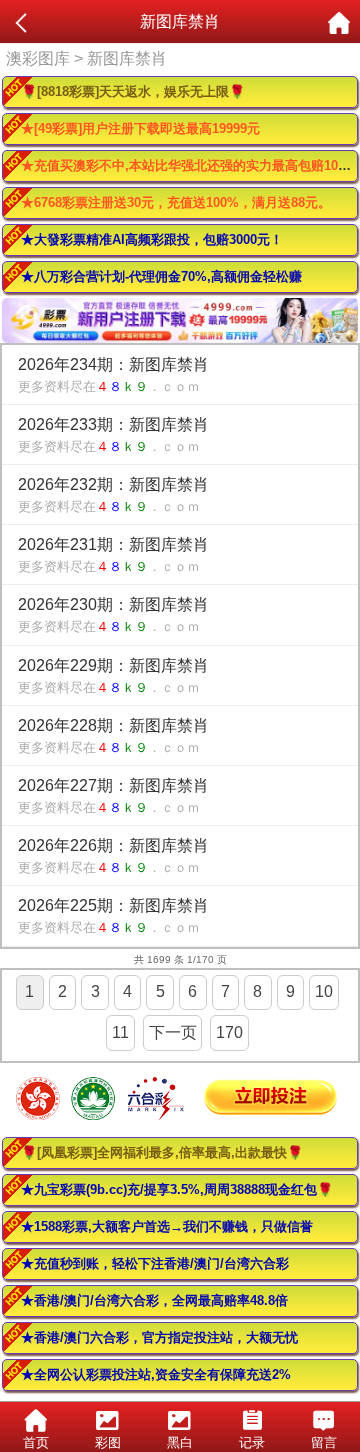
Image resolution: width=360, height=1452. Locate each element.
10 (324, 991)
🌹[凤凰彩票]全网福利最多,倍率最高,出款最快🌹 (162, 1152)
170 (229, 1032)
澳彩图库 (38, 58)
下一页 (173, 1032)
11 (120, 1032)
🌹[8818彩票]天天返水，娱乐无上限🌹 (133, 91)
